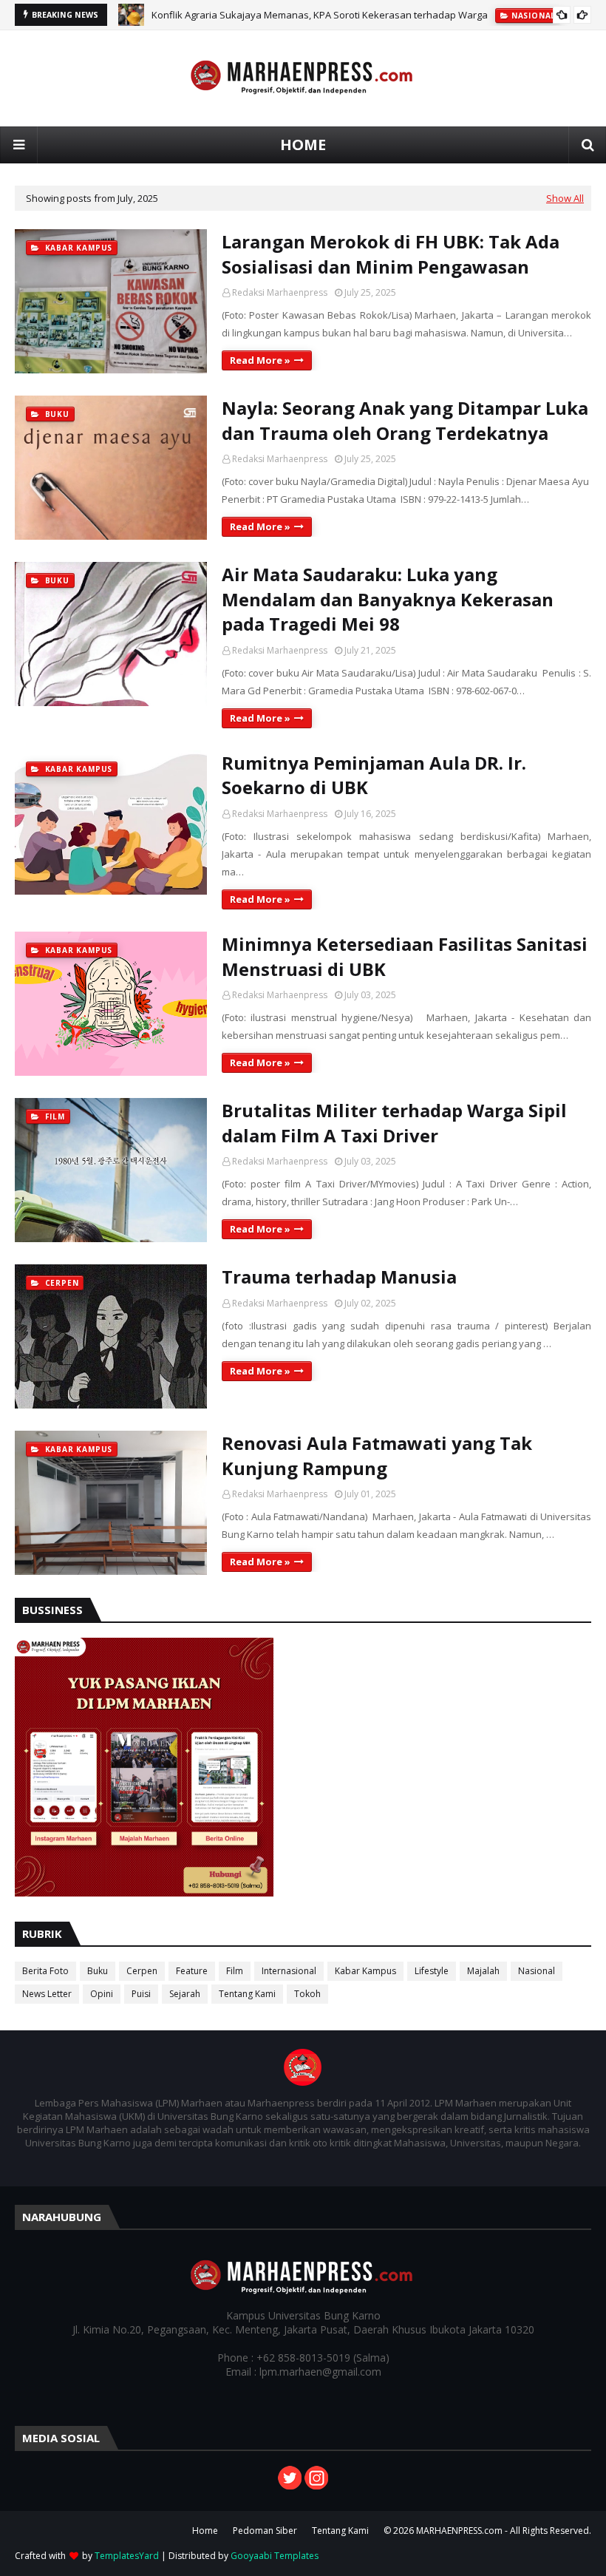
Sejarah (185, 1994)
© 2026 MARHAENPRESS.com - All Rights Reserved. (487, 2531)
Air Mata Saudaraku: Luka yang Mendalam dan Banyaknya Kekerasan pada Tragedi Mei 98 (388, 599)
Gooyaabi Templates (275, 2556)
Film (235, 1971)
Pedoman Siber (265, 2531)
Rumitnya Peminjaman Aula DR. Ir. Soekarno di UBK (374, 775)
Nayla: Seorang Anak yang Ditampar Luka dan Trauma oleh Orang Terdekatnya (405, 420)
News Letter (47, 1994)
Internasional (289, 1971)
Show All (565, 198)
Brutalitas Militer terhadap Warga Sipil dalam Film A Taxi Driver (394, 1123)
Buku (98, 1971)
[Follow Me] (290, 2485)
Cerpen (142, 1971)
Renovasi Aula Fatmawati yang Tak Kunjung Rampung (377, 1455)
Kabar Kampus (365, 1971)
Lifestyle (432, 1971)
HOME (303, 145)
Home (205, 2531)
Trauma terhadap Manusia (339, 1277)
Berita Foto (45, 1971)
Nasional (537, 1971)
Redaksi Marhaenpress (280, 292)
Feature (192, 1971)
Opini (102, 1994)
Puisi (141, 1994)
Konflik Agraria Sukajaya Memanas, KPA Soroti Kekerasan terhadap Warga (320, 15)
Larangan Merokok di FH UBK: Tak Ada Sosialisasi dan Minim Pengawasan (391, 254)
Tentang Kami (247, 1994)
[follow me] (316, 2485)
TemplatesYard (127, 2556)
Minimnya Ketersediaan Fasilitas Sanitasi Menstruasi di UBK (405, 956)
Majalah (483, 1971)
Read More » (260, 360)
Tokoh (307, 1994)
